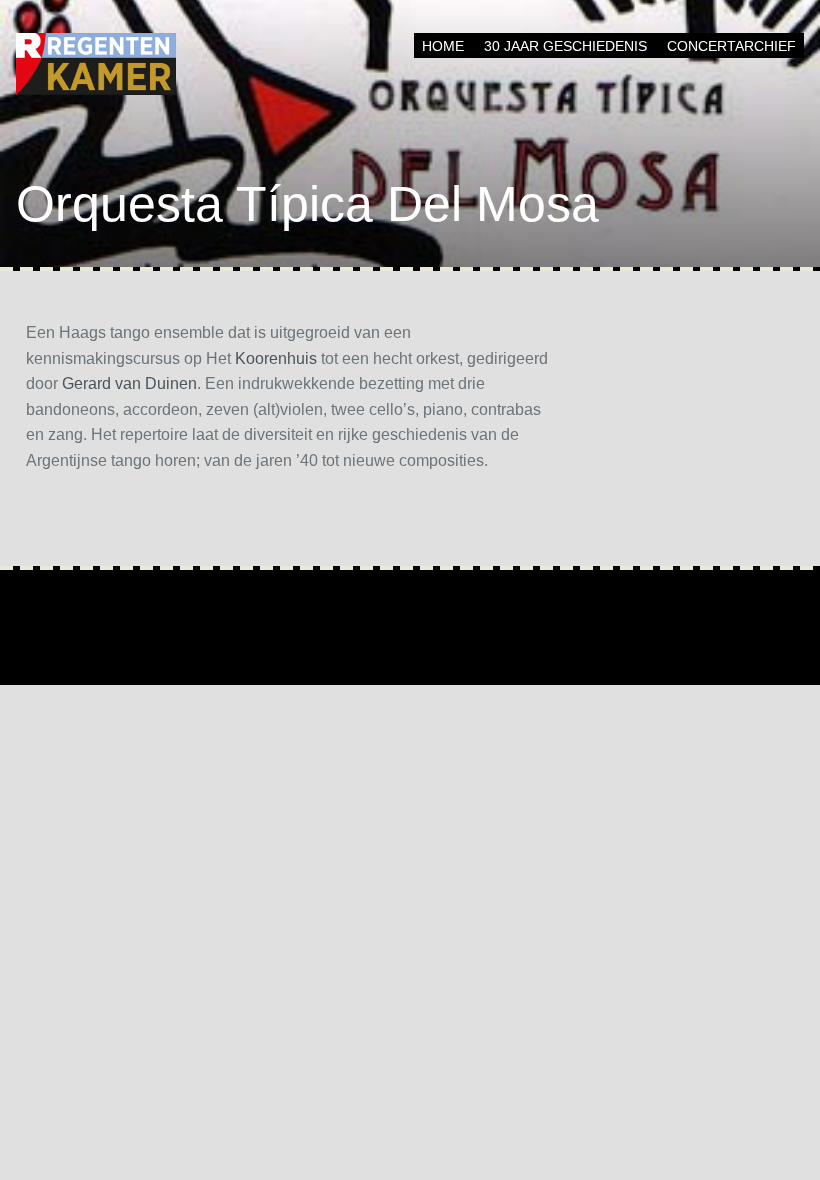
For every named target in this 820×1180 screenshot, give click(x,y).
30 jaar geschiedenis (565, 46)
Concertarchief (731, 46)
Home (443, 46)
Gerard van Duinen (129, 383)
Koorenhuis (276, 358)
